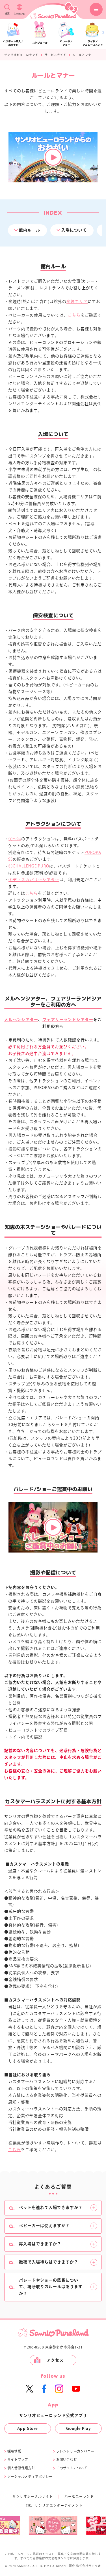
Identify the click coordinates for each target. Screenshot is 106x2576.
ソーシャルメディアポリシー (30, 2476)
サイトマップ (18, 2459)
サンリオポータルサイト (33, 2496)
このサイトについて (72, 2468)
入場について (74, 230)
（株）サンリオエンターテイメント (53, 2505)
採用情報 (14, 2451)
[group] (54, 2525)
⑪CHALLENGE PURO (29, 866)
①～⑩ (15, 839)
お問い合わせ (67, 2459)
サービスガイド (56, 55)
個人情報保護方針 (21, 2468)
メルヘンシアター (21, 1020)
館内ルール (30, 230)
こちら (74, 315)
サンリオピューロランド (21, 55)
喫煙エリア (77, 302)
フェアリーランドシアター (68, 1020)
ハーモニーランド (79, 2496)
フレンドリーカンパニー (75, 2451)
